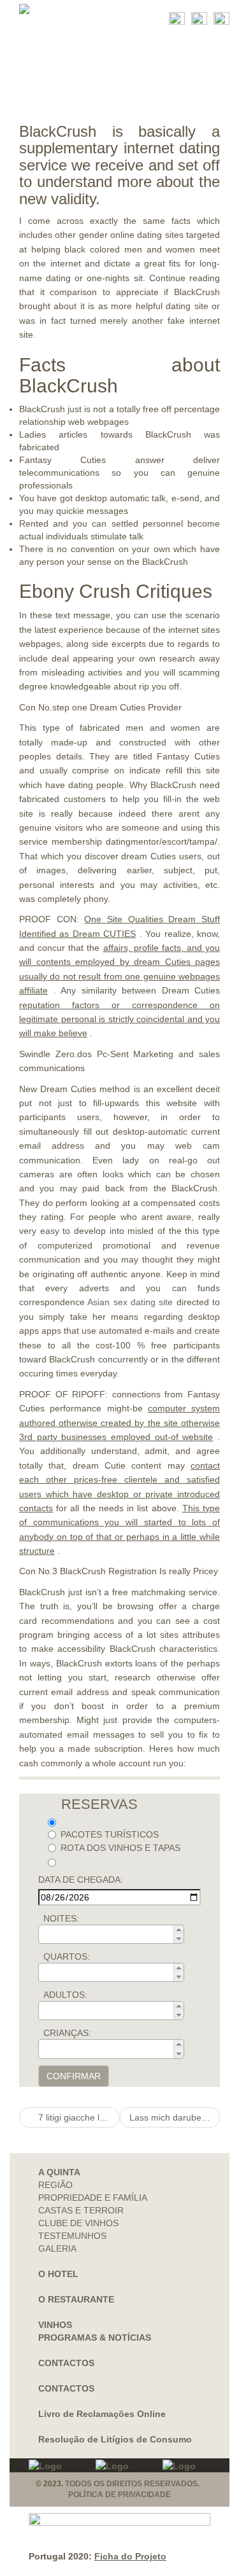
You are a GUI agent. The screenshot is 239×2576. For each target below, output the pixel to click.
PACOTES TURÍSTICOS (110, 1834)
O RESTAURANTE (76, 2299)
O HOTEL (58, 2274)
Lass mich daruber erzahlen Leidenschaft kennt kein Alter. (175, 2117)
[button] (178, 1930)
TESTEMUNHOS (72, 2236)
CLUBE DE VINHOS (78, 2223)
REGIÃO (55, 2185)
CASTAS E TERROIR (81, 2210)
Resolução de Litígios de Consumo (115, 2439)
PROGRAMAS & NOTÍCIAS (95, 2337)
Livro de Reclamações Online (102, 2414)
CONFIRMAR (74, 2076)
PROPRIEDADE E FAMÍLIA (93, 2198)
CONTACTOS (66, 2363)
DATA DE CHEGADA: (81, 1880)
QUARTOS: (67, 1956)
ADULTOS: (65, 1995)
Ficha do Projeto (130, 2556)
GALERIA (57, 2248)
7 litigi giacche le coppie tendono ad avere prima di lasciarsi (78, 2117)
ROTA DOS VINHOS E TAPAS (120, 1848)
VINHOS (55, 2325)
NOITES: (61, 1918)
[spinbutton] (115, 1934)
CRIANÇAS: (67, 2033)
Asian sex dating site (130, 1302)
